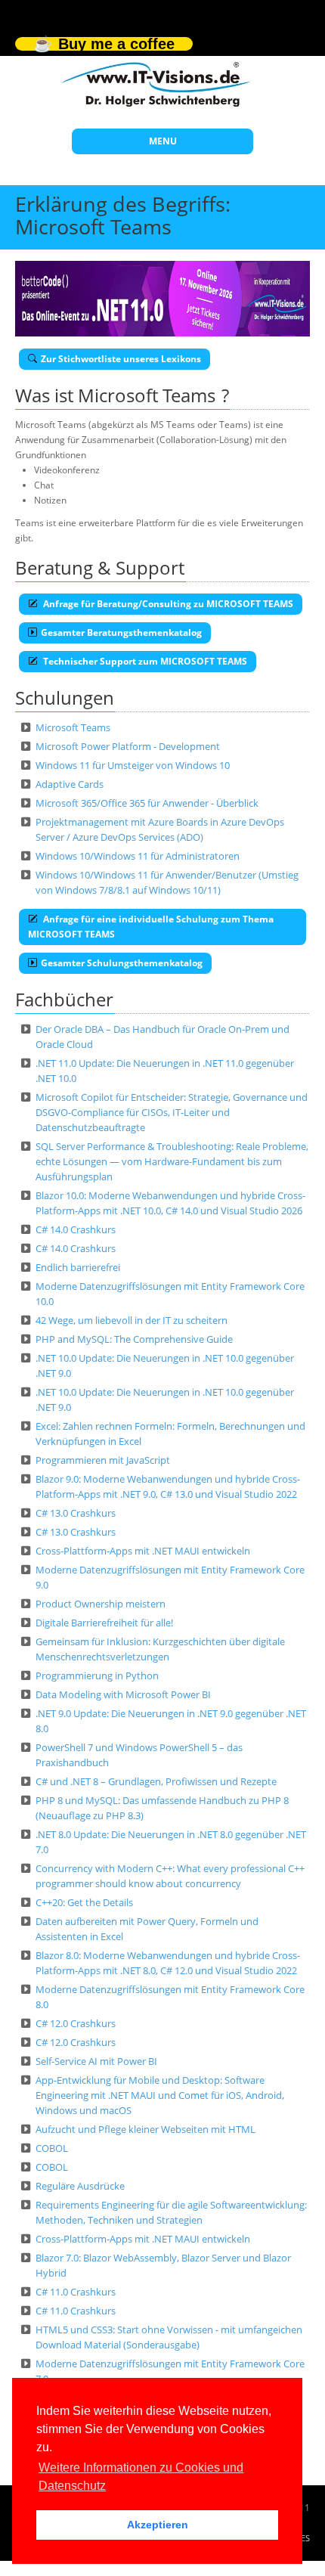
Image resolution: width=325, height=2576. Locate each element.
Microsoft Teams (73, 727)
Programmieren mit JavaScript (103, 1460)
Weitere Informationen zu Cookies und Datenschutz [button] (141, 2477)
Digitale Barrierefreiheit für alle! (104, 1623)
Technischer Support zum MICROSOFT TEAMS (144, 661)
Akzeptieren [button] (158, 2525)
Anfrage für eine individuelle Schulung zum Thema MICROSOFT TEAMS (151, 927)
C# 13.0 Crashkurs (76, 1513)
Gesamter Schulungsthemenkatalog (122, 963)
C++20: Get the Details (84, 1902)
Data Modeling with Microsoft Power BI (123, 1694)
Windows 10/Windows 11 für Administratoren (138, 856)
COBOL (52, 2148)
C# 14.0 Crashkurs (76, 1229)
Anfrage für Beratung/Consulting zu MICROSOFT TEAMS (167, 604)
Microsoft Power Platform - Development (128, 746)
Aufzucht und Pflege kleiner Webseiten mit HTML (145, 2129)
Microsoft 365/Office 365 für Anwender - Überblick (147, 803)
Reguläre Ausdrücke (80, 2186)
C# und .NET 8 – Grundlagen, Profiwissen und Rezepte (156, 1781)
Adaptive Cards (70, 784)
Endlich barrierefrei (78, 1267)
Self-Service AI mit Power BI (96, 2061)
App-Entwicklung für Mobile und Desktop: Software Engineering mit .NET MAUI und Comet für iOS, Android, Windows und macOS (160, 2095)
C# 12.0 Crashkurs (76, 2023)
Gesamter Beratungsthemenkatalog (121, 632)
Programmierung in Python (97, 1675)
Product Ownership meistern (101, 1604)
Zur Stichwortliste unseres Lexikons (121, 359)
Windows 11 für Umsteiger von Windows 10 (133, 765)
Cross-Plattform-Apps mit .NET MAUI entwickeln (143, 1551)
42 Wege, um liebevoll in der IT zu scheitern (132, 1320)
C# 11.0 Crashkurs (76, 2292)
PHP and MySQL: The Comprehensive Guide (134, 1339)
